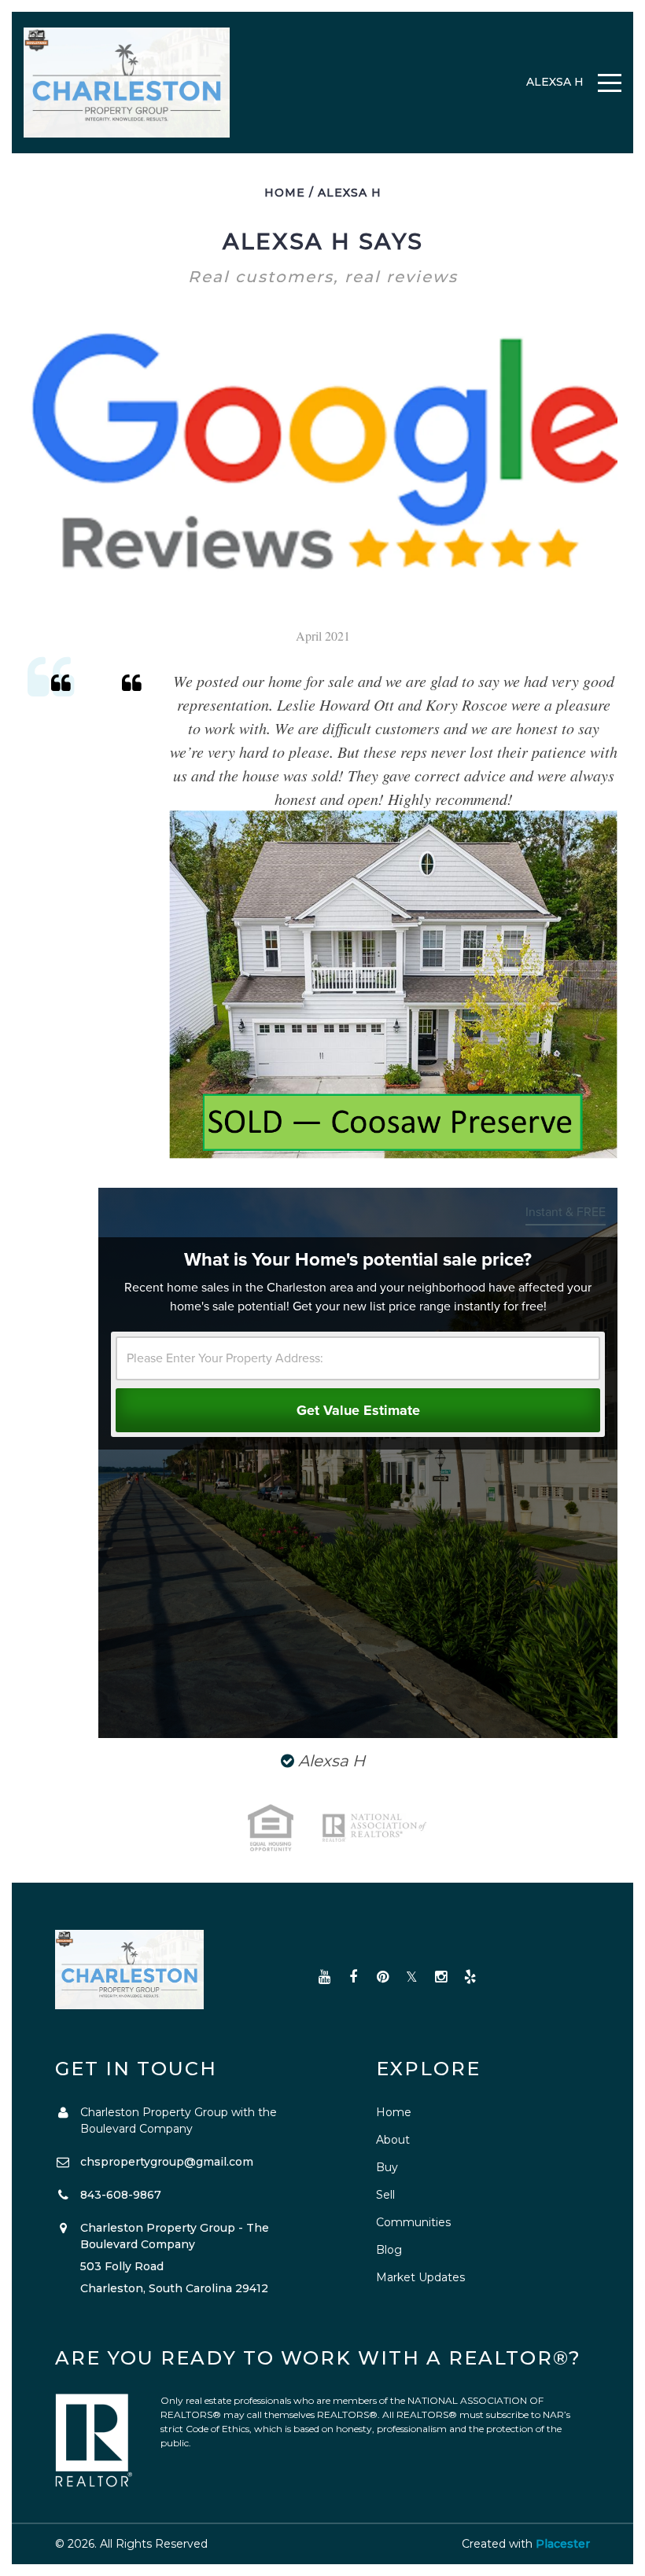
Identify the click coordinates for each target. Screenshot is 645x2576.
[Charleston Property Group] (127, 83)
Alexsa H (350, 193)
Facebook (354, 1977)
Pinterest (383, 1977)
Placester (563, 2544)
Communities (413, 2222)
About (393, 2140)
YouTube (324, 1977)
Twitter (412, 1977)
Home (285, 193)
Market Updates (420, 2277)
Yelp (470, 1977)
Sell (385, 2195)
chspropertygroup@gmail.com (167, 2162)
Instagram (441, 1977)
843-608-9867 (121, 2195)
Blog (389, 2250)
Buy (387, 2167)
